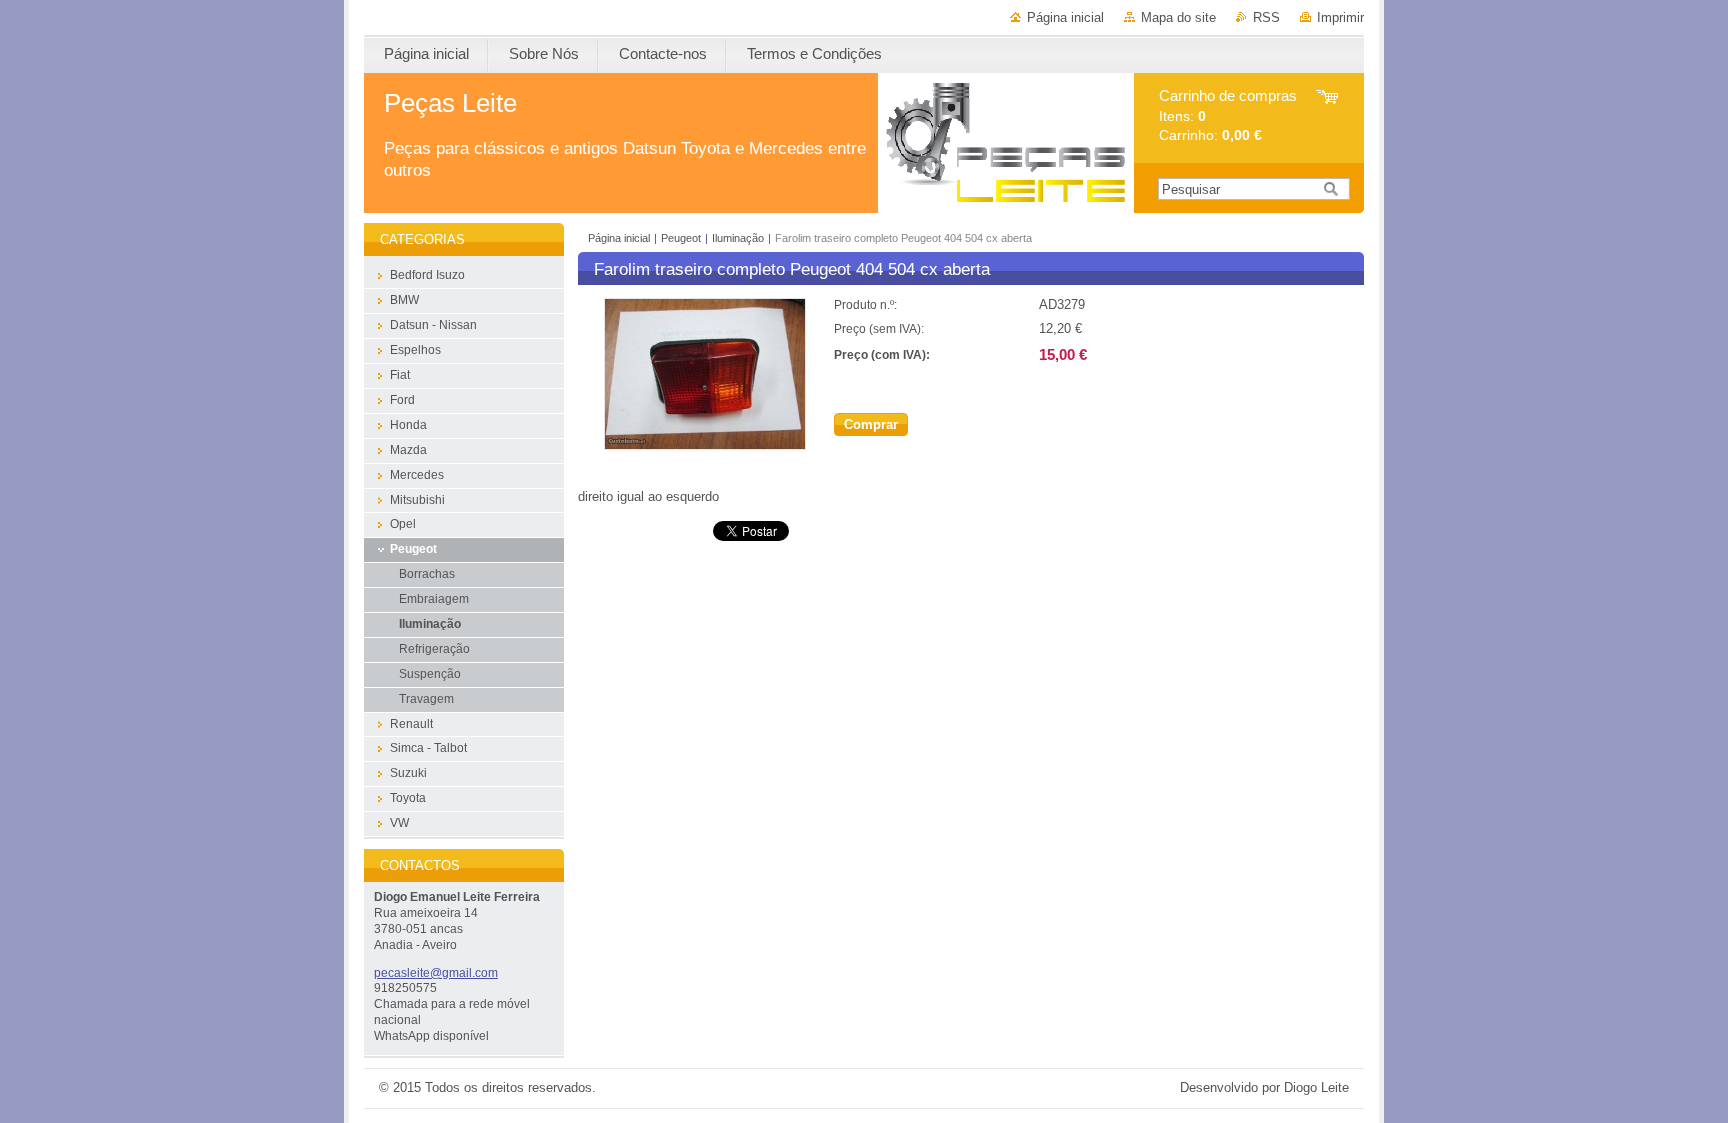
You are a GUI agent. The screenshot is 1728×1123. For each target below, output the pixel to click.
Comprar (871, 424)
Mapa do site (1178, 17)
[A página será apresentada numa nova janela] (705, 445)
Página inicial (1065, 17)
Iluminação (738, 238)
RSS (1266, 17)
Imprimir (1340, 17)
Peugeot (681, 238)
